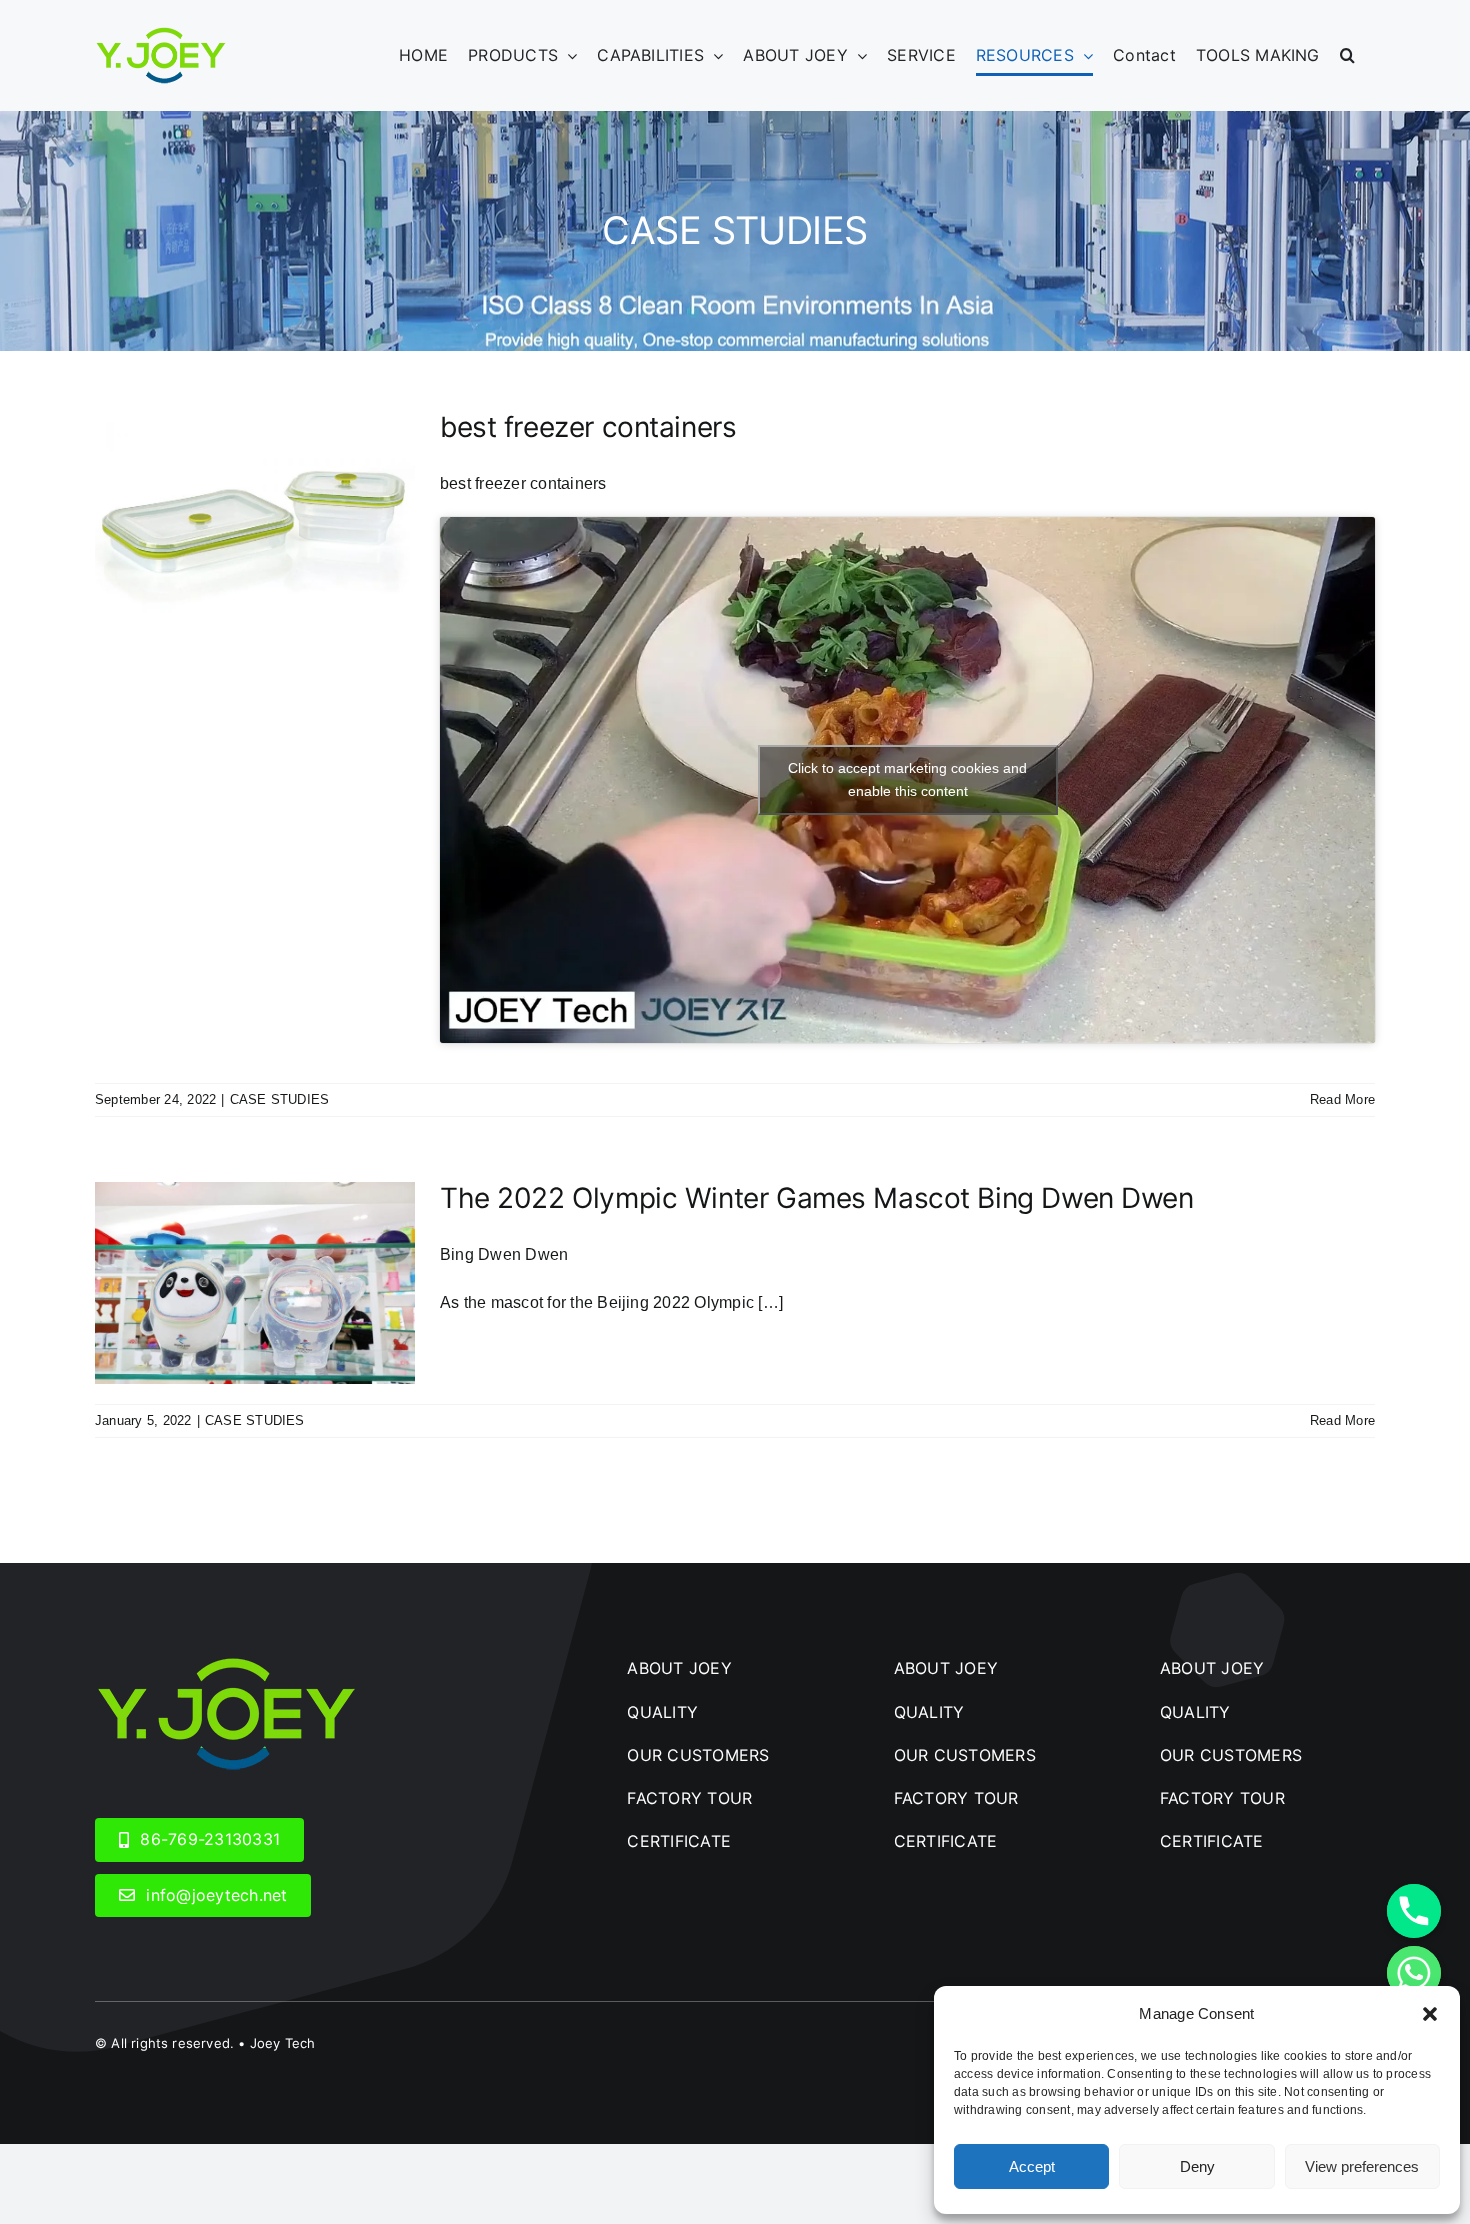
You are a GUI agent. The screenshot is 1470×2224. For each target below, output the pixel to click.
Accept (1032, 2166)
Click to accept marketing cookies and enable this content (907, 779)
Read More (1342, 1099)
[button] (1430, 2014)
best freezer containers (588, 427)
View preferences (1362, 2166)
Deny (1197, 2166)
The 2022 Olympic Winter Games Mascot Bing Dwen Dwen (817, 1198)
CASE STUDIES (280, 1099)
